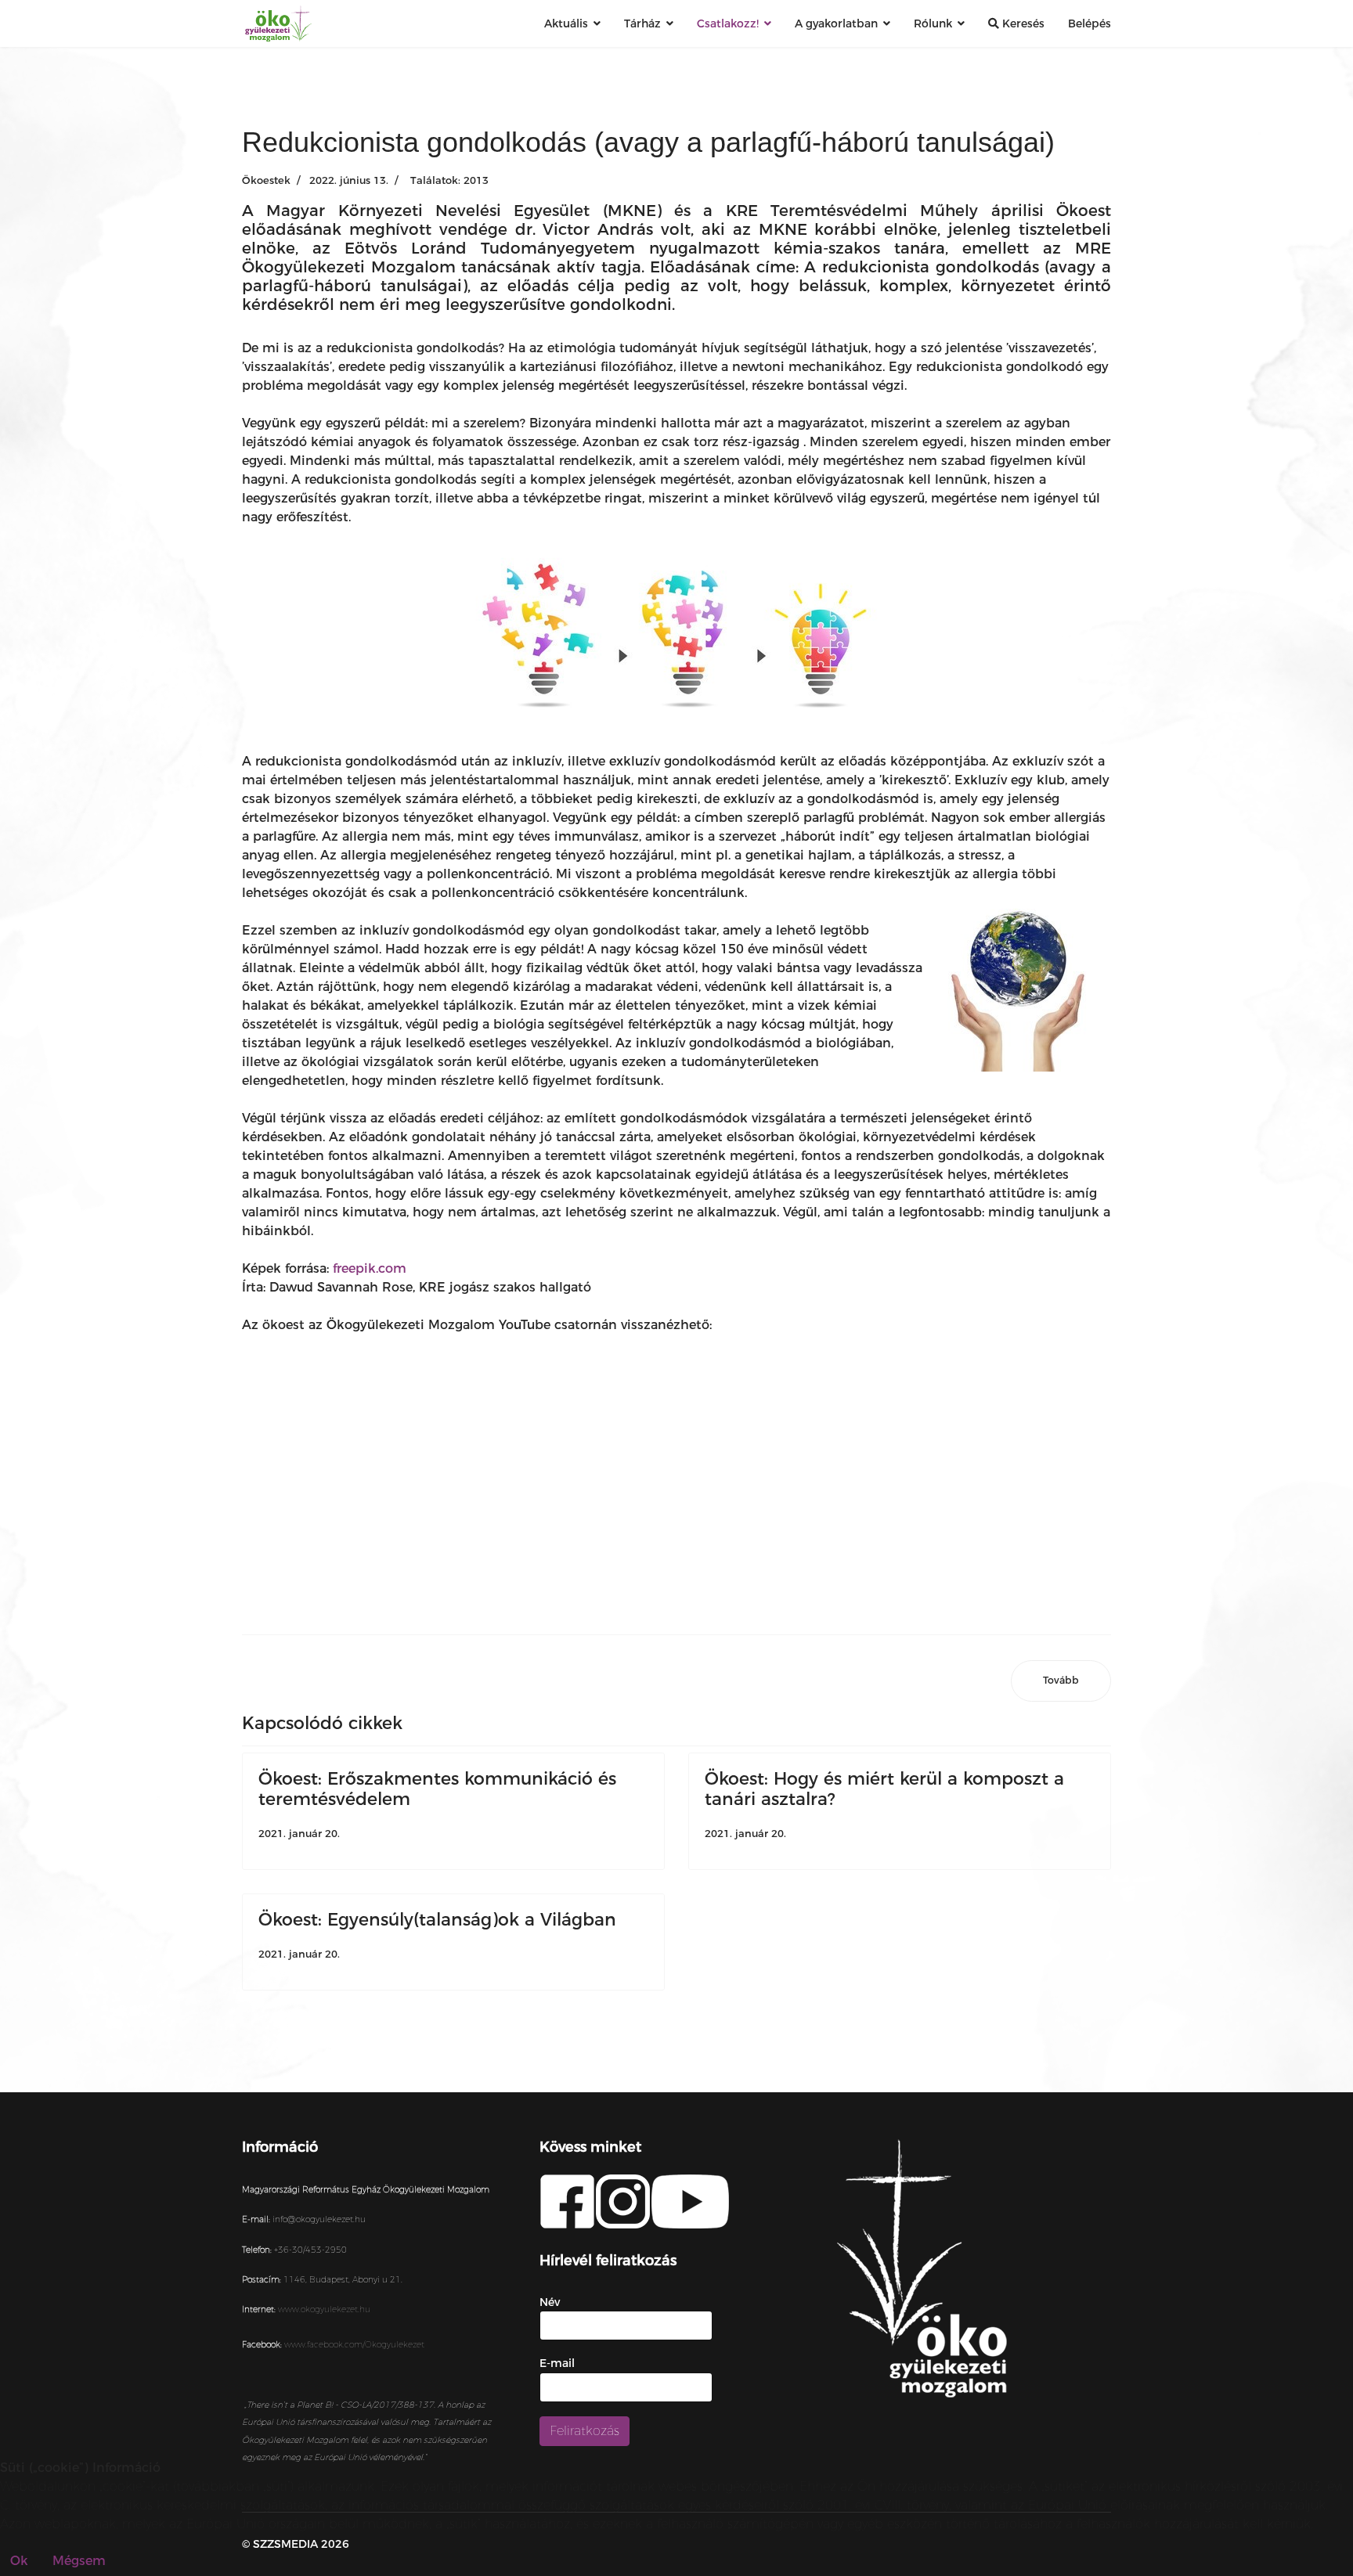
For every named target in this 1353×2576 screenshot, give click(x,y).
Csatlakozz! (728, 23)
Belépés (1090, 23)
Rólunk (933, 23)
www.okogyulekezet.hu (324, 2309)
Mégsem (79, 2561)
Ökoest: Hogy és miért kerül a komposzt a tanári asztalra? (884, 1789)
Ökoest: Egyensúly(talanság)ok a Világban (437, 1920)
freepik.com (370, 1268)
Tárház (642, 23)
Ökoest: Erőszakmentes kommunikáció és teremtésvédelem (437, 1789)
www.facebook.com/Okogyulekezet (354, 2345)
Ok (19, 2561)
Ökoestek (266, 180)
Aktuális (566, 23)
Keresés (1022, 23)
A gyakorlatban (836, 23)
